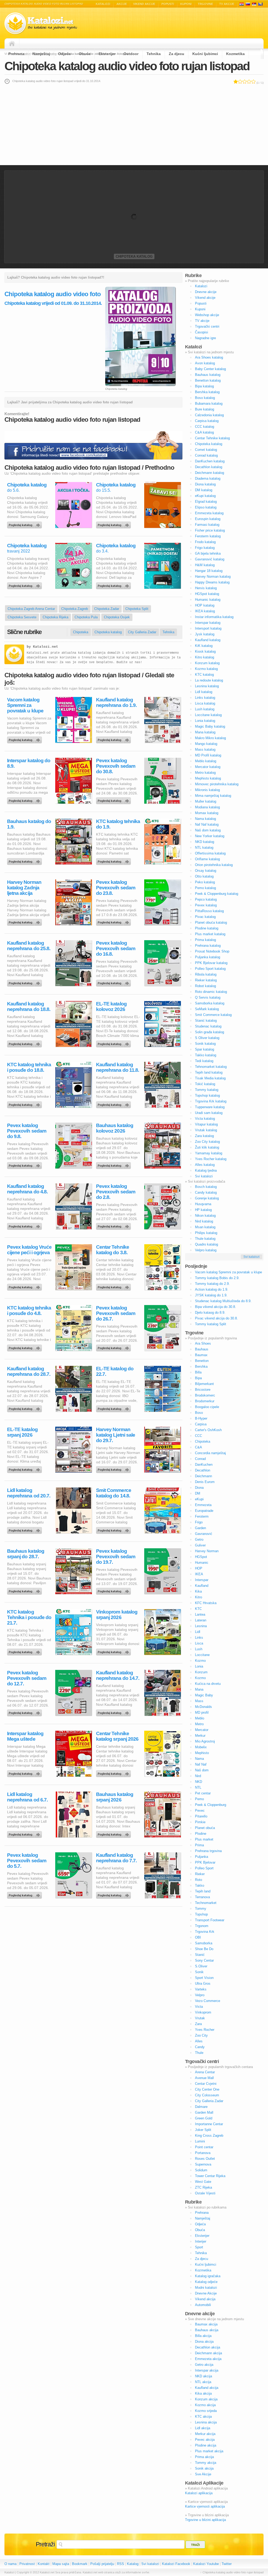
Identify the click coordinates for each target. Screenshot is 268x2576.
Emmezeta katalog (209, 513)
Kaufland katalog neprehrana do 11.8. (118, 1067)
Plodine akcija (206, 2445)
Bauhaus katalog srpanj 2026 (115, 1797)
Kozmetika (235, 54)
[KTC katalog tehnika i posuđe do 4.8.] (25, 1347)
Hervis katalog (206, 588)
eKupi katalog (205, 496)
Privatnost (27, 2564)
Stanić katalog (206, 1021)
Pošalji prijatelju (102, 2564)
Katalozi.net (46, 647)
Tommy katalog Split (211, 1324)
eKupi (199, 1499)
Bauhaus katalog (208, 375)
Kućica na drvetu (208, 1684)
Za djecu (177, 54)
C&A (199, 1447)
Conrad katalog (206, 455)
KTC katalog (204, 675)
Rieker (200, 1874)
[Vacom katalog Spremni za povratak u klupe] (25, 739)
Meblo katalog (206, 761)
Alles (199, 2041)
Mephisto (202, 1753)
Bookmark (80, 2564)
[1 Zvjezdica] (236, 82)
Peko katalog (205, 882)
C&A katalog (204, 432)
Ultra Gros (203, 1984)
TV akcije (227, 4)
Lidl (198, 1632)
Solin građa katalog (210, 1032)
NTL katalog (204, 848)
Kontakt (44, 2564)
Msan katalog (205, 1227)
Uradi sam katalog (209, 1113)
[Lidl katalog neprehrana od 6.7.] (25, 1833)
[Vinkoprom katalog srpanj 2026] (114, 1651)
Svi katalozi (204, 1176)
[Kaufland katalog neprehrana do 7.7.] (114, 1894)
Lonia (199, 1666)
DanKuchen (204, 1465)
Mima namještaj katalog (213, 796)
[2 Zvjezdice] (240, 82)
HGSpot (201, 1557)
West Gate (203, 2182)
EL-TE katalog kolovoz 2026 (111, 1006)
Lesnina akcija (206, 2422)
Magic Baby (204, 1695)
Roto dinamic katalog (211, 992)
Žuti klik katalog (207, 1147)
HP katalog (203, 1210)
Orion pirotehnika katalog (214, 865)
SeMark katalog (207, 1009)
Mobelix (201, 1747)
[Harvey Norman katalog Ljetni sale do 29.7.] (114, 1468)
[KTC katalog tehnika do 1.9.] (114, 860)
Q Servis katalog (208, 997)
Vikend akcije (144, 4)
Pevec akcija (205, 2440)
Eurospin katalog (208, 519)
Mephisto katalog (208, 778)
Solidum (201, 2170)
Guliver (200, 1545)
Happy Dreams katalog (212, 582)
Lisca (199, 1643)
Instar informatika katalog (214, 617)
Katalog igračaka (208, 2276)
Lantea (200, 1614)
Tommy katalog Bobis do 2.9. (217, 1278)
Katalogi (248, 4)
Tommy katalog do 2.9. (212, 1284)
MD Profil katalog (208, 755)
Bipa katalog (204, 386)
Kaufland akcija (207, 2388)
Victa (199, 2007)
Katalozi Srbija (254, 4)
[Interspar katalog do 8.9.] (25, 799)
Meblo (200, 1718)
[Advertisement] (134, 125)
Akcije (122, 4)
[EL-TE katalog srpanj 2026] (25, 1468)
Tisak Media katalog (210, 1078)
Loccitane (202, 1655)
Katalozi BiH (260, 4)
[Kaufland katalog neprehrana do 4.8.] (25, 1225)
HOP (199, 1568)
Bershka (201, 1367)
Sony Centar (204, 1960)
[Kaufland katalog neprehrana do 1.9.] (114, 739)
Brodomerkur (205, 1401)
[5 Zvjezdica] (253, 82)
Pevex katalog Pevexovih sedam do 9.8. (27, 1131)
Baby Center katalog (210, 369)
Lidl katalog (204, 692)
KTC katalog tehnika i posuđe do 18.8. (29, 1067)
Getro (199, 1539)
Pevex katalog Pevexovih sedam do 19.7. (116, 1557)
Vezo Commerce (208, 2001)
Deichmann (203, 1476)
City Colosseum (207, 2095)
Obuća (85, 54)
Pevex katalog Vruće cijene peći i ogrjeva (29, 1250)
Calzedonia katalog (209, 415)
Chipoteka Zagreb (75, 609)
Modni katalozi (206, 2288)
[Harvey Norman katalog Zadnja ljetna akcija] (25, 921)
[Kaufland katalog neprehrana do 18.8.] (25, 1043)
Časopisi (202, 332)
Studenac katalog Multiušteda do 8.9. (223, 1301)
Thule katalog (205, 1239)
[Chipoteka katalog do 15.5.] (114, 524)
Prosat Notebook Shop (212, 951)
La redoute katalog (209, 680)
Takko (200, 1885)
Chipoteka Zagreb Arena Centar (31, 609)
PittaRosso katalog (209, 911)
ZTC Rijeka (203, 2187)
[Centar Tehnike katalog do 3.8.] (114, 1286)
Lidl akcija (203, 2428)
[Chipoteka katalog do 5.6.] (25, 524)
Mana (199, 1689)
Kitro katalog (205, 657)
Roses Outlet (205, 2159)
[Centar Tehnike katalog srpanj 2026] (114, 1772)
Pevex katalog (206, 905)
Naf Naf (201, 1764)
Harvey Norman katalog (213, 577)
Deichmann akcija (208, 2353)
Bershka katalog (207, 392)
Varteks (201, 1989)
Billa (198, 1372)
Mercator (202, 1730)
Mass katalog (205, 749)
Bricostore (203, 1390)
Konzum (201, 1672)
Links (199, 1638)
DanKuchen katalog (210, 461)
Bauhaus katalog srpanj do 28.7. (26, 1554)
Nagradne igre (205, 338)
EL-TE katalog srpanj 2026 (22, 1432)
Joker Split (203, 2130)
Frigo (199, 1522)
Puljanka (202, 1857)
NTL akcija (203, 2382)
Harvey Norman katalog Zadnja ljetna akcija (24, 888)
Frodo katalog (205, 542)
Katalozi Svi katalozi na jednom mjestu (41, 23)
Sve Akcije (203, 2474)
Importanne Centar (209, 2124)
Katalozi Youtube (206, 2564)
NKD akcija (203, 2376)
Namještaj (41, 54)
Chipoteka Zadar (107, 609)
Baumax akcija (206, 2324)
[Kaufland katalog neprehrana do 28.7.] (25, 1408)
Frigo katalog (205, 548)
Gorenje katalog (207, 1198)
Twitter (227, 2564)
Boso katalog (205, 398)
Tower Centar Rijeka (210, 2176)
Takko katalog (206, 1055)
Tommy (201, 1909)
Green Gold (204, 2118)
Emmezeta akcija (208, 2359)
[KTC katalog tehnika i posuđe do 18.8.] (25, 1103)
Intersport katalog (208, 628)
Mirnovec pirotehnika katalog (217, 784)
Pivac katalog (205, 917)
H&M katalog (205, 565)
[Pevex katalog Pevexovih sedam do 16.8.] (114, 982)
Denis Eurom (205, 1482)
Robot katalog (205, 986)
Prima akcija (204, 2457)
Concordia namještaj (210, 1453)
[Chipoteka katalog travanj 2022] (25, 585)
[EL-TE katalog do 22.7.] (114, 1408)
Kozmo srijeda (206, 2411)
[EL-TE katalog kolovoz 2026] (114, 1043)
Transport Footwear (210, 1920)
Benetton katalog (208, 380)
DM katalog (204, 490)
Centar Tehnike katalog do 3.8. (113, 1250)
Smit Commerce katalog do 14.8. (114, 1493)
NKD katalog (205, 842)
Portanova (203, 2153)
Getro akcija (204, 2365)
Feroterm (202, 1516)
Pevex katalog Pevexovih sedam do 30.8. (116, 766)
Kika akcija (203, 2393)
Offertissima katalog (210, 853)
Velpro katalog (206, 1250)
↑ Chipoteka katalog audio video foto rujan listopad (232, 2572)
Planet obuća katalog (211, 922)
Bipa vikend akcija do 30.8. (216, 1307)
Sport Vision (204, 1978)
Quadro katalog (206, 1244)
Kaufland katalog (208, 640)
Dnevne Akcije (206, 2293)
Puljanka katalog (208, 957)
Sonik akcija (204, 2468)
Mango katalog (206, 744)
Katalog (133, 2564)
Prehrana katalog (208, 946)
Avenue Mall (204, 2078)
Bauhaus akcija (207, 2330)
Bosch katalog (206, 1187)
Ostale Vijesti (205, 2193)
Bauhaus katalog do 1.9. (29, 824)
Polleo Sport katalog (210, 969)
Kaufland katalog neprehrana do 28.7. (29, 1371)
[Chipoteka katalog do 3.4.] (114, 585)
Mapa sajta (61, 2564)
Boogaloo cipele (207, 1407)
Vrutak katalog (206, 1130)
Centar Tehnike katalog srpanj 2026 (117, 1736)
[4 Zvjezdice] (249, 82)
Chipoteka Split (137, 609)
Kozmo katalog (206, 669)
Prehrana (16, 54)
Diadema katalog (208, 478)
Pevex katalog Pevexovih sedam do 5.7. (27, 1861)
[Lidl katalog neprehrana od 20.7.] (25, 1529)
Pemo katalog (205, 888)
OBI (198, 1937)
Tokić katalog (205, 1084)
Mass (199, 1701)
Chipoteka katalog (134, 256)
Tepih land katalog (209, 1072)
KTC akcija (203, 2417)
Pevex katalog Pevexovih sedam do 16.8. (116, 948)
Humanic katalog (208, 600)
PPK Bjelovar (205, 1862)
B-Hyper (201, 1418)
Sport (199, 2247)
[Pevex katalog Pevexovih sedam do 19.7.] (114, 1590)
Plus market (204, 1839)
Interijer (201, 2241)
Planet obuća (205, 1828)
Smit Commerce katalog (213, 1015)
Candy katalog (206, 1192)
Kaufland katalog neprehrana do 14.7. (118, 1675)
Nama (199, 1759)
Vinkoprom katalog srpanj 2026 (117, 1615)
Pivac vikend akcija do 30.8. (216, 1318)
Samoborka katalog (210, 1003)
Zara (198, 2024)
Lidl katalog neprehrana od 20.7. (29, 1493)
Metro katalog (205, 773)
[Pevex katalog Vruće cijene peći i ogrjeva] (25, 1286)
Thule (199, 2053)
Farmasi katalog (207, 525)
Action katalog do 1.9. (212, 1289)
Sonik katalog (205, 1044)
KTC (198, 1609)
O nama (10, 2564)
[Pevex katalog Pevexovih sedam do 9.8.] (25, 1164)
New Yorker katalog (210, 836)
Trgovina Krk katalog (211, 1101)
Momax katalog (207, 813)
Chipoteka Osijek (117, 617)
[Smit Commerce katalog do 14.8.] (114, 1529)
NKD (199, 1782)
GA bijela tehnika (208, 553)
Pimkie (200, 1822)
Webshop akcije (207, 315)
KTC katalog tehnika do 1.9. (118, 824)
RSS (121, 2564)
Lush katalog (205, 709)
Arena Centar (205, 2072)
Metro (199, 1724)
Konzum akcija (206, 2399)
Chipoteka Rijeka (55, 617)
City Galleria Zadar (142, 632)
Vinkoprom (203, 2012)
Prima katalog (205, 940)
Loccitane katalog (208, 715)
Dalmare (201, 2107)
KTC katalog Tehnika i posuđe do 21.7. (29, 1617)
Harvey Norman (207, 1551)
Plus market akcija (209, 2451)
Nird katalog (204, 1221)
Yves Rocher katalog (211, 1159)
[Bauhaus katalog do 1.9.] (25, 860)
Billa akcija (203, 2336)
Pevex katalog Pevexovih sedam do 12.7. (27, 1678)
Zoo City (201, 2035)
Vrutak (200, 2018)
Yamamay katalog (209, 1153)
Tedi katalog (204, 1061)
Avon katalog (205, 363)
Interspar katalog (208, 623)
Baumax (201, 1355)
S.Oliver (201, 1966)
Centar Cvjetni (206, 2084)
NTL (198, 1787)
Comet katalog (206, 450)
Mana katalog (205, 732)
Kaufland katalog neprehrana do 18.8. (29, 1006)
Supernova (203, 2164)
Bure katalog (205, 409)
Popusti (168, 4)
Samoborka (204, 1943)
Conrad (200, 1459)
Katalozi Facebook (176, 2564)
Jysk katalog (205, 634)
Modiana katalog (207, 807)
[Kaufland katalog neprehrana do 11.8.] (114, 1103)
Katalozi (103, 4)
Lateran (201, 1620)
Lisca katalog (205, 703)
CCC (199, 1436)
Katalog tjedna (206, 1170)
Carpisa (201, 1424)
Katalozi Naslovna (13, 44)
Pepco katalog (206, 899)
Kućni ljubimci (205, 54)
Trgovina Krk (205, 1932)
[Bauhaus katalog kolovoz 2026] (114, 1164)
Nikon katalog (205, 1216)
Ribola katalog (206, 974)
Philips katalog (206, 1233)
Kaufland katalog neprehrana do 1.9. (116, 702)
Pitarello (201, 1816)
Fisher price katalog (210, 530)
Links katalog (205, 698)
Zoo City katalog (207, 1142)
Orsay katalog (206, 871)
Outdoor (131, 54)
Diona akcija (204, 2342)
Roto (199, 1880)
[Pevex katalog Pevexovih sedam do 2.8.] (114, 1225)
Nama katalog (205, 819)
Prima (199, 1845)
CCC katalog (205, 427)
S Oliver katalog (207, 1038)
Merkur (200, 1736)
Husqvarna (203, 1204)
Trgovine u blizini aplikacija (205, 2520)
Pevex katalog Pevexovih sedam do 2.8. (116, 1192)
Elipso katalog (206, 507)
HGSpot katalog (207, 594)
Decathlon (203, 1470)
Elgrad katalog (206, 502)
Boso (199, 1413)
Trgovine (205, 4)
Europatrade (204, 1511)
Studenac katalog (208, 1026)
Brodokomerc (205, 1395)
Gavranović (204, 1534)
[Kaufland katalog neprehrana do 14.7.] (114, 1712)
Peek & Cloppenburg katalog (217, 894)
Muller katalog (206, 801)
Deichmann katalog (210, 473)
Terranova (202, 1897)
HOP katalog (205, 605)
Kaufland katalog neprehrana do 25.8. (29, 946)
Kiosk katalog (205, 651)
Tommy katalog (207, 1090)
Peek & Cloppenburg (211, 1805)
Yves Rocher (205, 2030)
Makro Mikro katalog (210, 738)
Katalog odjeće (206, 2282)
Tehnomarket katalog (211, 1067)
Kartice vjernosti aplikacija (205, 2506)
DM (198, 1493)
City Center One (207, 2089)
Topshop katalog (207, 1095)
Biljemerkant (204, 1384)
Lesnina (201, 1626)
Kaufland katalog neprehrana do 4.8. (27, 1189)
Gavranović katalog (210, 559)
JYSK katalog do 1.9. (211, 1295)
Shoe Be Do (204, 1949)
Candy (200, 2047)
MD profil (202, 1712)
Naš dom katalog (208, 830)
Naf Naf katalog (207, 824)
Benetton (202, 1361)
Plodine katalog (207, 928)
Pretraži (45, 2544)
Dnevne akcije (206, 292)
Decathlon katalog (209, 467)
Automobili (203, 2305)
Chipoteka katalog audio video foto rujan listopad (127, 66)
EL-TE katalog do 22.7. (115, 1371)
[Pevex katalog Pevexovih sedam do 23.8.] (114, 921)
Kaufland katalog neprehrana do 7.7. (116, 1858)
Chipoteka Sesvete (22, 617)
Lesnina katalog (207, 686)
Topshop (201, 1914)
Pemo (199, 1799)
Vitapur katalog (206, 1124)
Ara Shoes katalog (209, 357)
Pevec (200, 1811)
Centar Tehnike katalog (212, 438)
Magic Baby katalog (210, 726)
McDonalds (203, 1707)
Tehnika (154, 54)
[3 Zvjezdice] (245, 82)
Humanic (202, 1563)
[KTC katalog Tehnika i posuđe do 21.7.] (25, 1651)
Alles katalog (205, 1165)
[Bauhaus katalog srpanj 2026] (114, 1833)
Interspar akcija (207, 2370)
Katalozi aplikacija (199, 2493)
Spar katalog (205, 1049)
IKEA (199, 1574)
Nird (198, 1776)
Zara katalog (204, 1136)
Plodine (201, 1834)
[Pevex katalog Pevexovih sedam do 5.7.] (25, 1894)
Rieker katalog (206, 980)
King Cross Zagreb (209, 2136)
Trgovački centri (207, 326)
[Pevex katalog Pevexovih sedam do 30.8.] (114, 799)
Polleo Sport (204, 1868)
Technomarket (206, 1903)
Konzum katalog (207, 663)
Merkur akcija (205, 2434)
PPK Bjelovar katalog (211, 963)
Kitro (199, 1597)
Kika (198, 1591)
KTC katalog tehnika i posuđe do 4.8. (29, 1311)
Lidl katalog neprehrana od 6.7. (27, 1797)
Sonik (199, 1972)
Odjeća (64, 54)
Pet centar (203, 1793)
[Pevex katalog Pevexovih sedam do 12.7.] (25, 1712)
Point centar (204, 2147)
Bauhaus (202, 1349)
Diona (199, 1488)
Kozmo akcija (205, 2405)
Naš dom (202, 1770)
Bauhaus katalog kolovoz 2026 (115, 1128)
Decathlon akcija (208, 2347)
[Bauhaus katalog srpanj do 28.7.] (25, 1590)
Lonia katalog (205, 721)
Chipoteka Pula (86, 617)
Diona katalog (205, 484)
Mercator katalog (208, 767)
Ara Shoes (203, 1343)
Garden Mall (204, 2112)
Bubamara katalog (209, 404)
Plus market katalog (210, 934)
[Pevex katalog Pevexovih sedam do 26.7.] (114, 1347)
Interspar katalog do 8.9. (29, 763)
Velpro (200, 1995)
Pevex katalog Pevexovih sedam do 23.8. (116, 888)
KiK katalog (204, 646)
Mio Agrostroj (205, 1741)
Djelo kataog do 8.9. (210, 1313)
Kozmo (200, 1661)
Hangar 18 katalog (209, 571)
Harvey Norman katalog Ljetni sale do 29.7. (116, 1435)
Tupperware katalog (210, 1107)
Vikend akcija (205, 2299)
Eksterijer (107, 54)
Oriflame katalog (207, 859)
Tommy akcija (206, 2463)
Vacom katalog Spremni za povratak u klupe (25, 705)
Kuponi (186, 4)
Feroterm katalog (208, 536)
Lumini (200, 2141)
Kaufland (202, 1586)
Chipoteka (81, 632)
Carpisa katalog (207, 421)
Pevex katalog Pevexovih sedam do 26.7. (116, 1313)
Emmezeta (203, 1505)
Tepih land (203, 1891)
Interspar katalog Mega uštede (25, 1736)
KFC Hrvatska (206, 1603)
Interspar (202, 1580)
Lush (199, 1649)
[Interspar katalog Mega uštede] (25, 1772)
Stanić (200, 1955)
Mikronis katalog (207, 790)
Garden (200, 1528)
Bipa (198, 1378)
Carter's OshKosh (208, 1430)
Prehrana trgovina (208, 1851)
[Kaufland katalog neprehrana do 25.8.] (25, 982)
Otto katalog (204, 876)
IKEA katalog (205, 611)
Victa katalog (205, 1119)
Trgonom (202, 1926)
